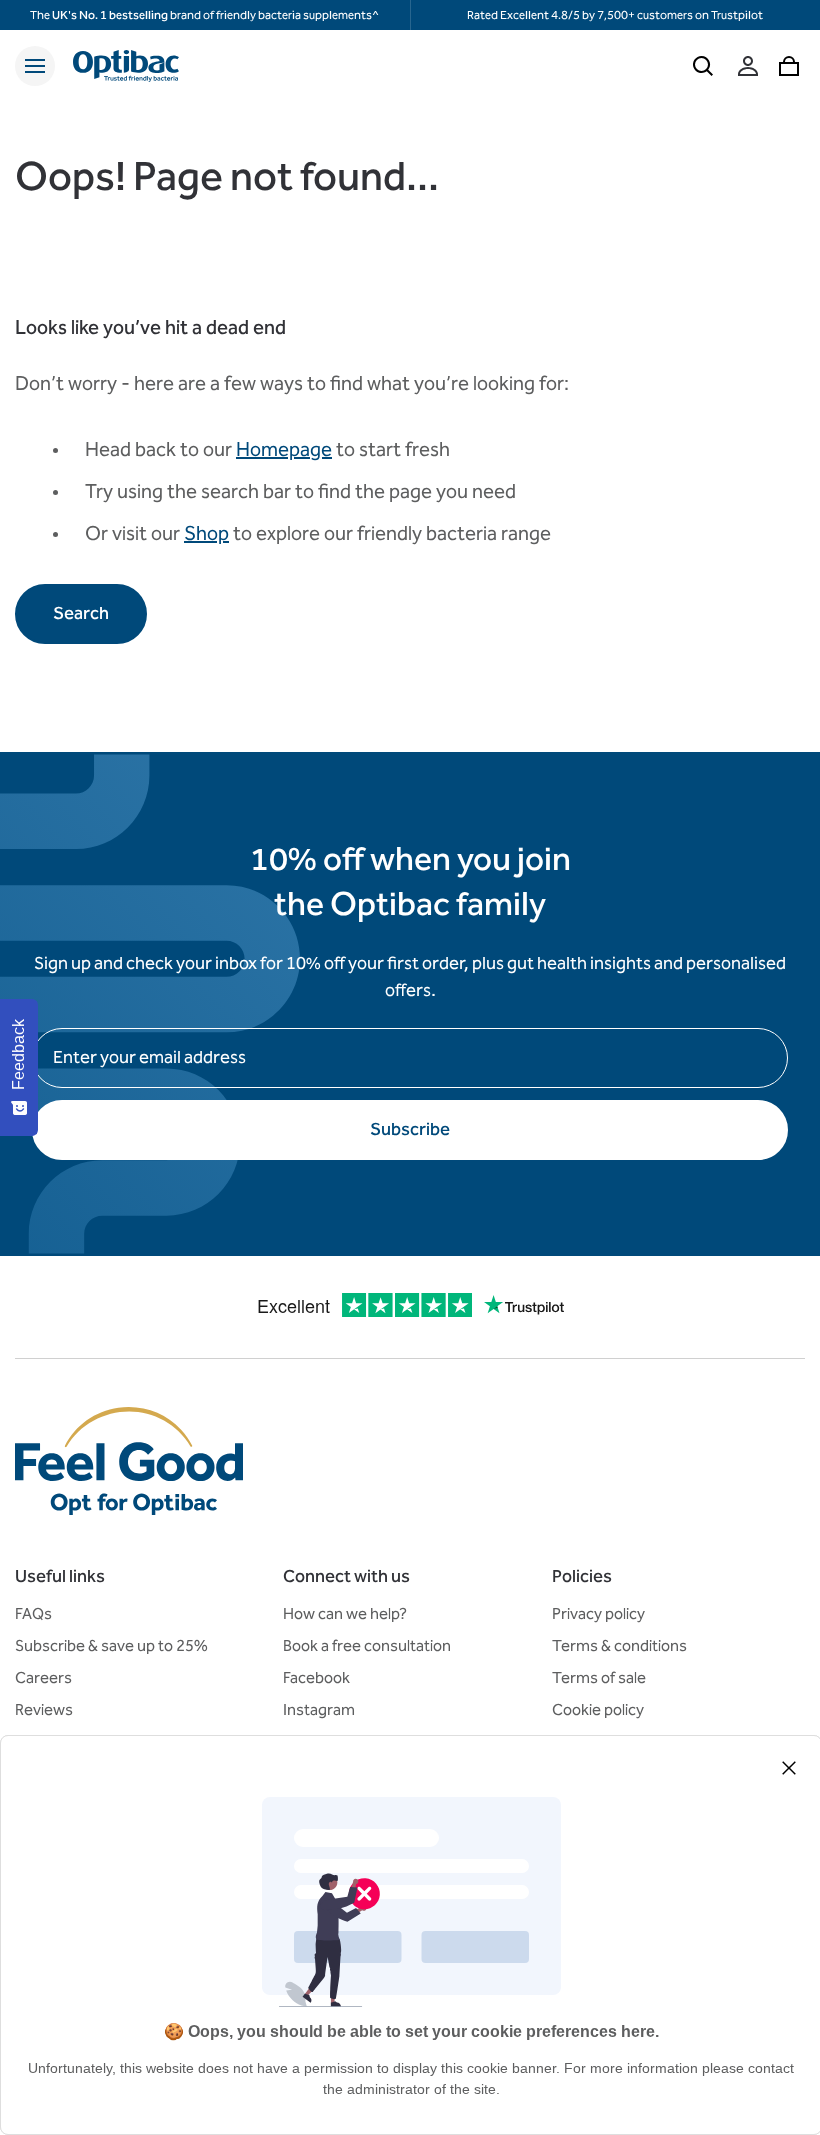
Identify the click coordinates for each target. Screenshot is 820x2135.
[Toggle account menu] (748, 66)
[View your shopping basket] (789, 66)
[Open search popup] (703, 66)
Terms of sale (599, 1677)
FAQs (33, 1613)
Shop (206, 533)
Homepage (284, 449)
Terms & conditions (619, 1645)
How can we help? (345, 1613)
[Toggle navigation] (35, 66)
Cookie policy (598, 1709)
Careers (43, 1677)
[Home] (126, 66)
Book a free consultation (367, 1645)
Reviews (44, 1709)
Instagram (319, 1709)
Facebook (316, 1677)
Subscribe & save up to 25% (111, 1645)
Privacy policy (598, 1613)
